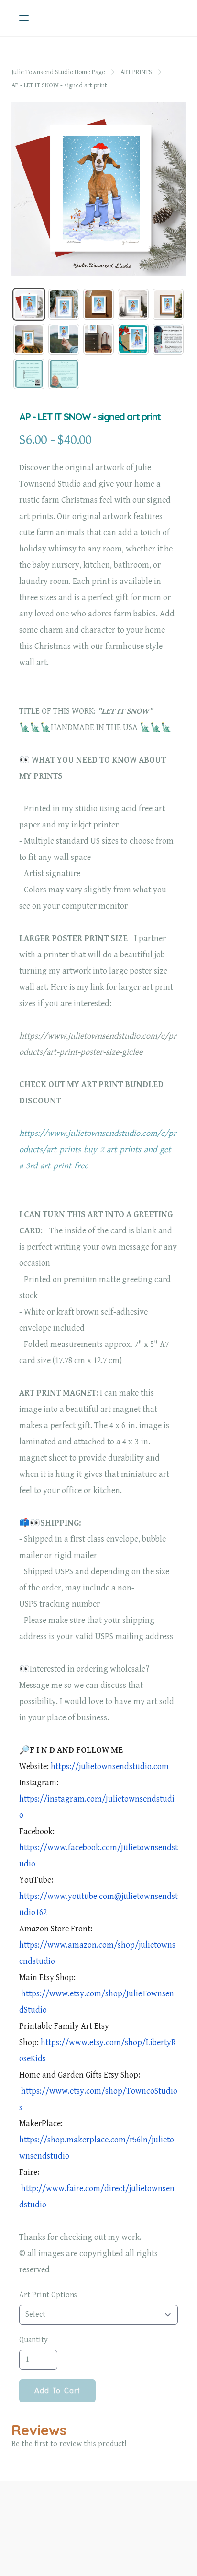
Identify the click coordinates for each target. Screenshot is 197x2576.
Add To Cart (57, 2391)
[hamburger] (24, 18)
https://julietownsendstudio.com (110, 1766)
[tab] (29, 304)
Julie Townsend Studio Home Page (58, 72)
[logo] (111, 18)
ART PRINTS (136, 72)
